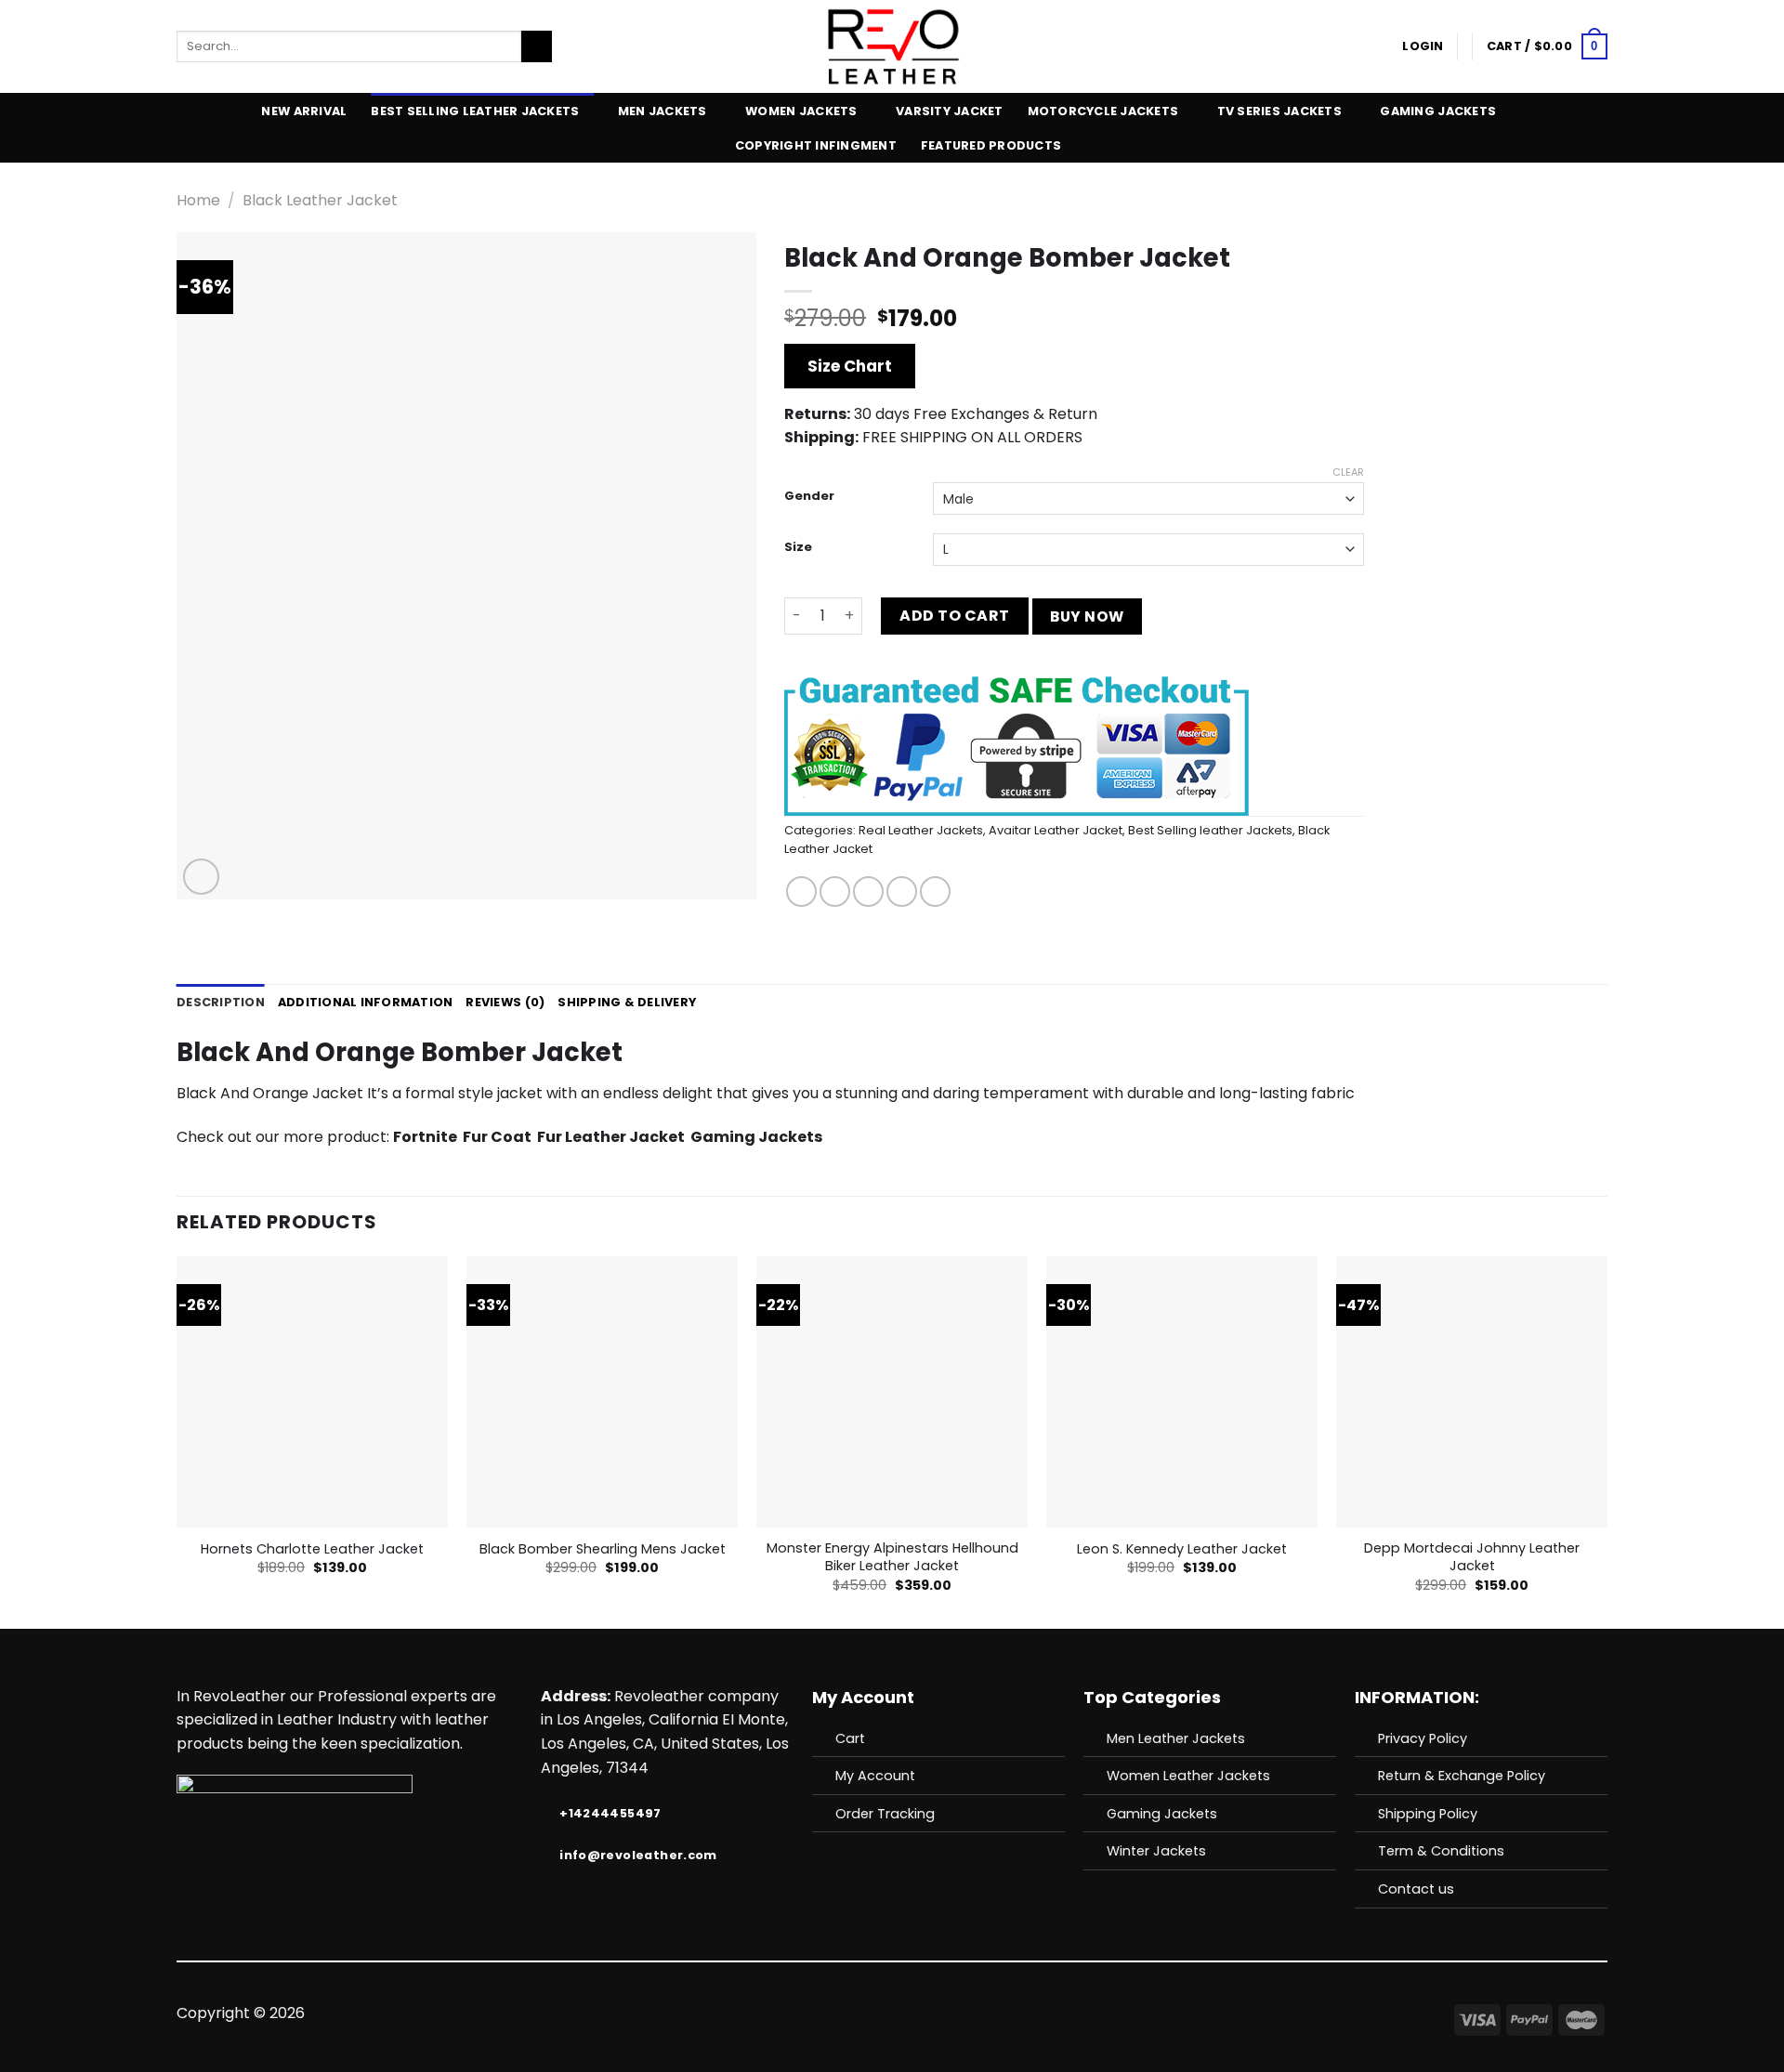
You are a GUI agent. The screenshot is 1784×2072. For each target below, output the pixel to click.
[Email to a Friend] (868, 892)
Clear (1348, 472)
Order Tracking (885, 1814)
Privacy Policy (1423, 1738)
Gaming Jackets (1438, 111)
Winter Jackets (1156, 1851)
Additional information (366, 1002)
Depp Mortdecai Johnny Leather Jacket (1472, 1557)
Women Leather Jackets (1188, 1776)
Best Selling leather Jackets (475, 111)
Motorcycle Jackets (1103, 111)
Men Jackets (662, 111)
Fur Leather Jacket (611, 1137)
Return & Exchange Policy (1462, 1776)
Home (198, 200)
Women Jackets (801, 111)
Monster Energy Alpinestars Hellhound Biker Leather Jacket (892, 1557)
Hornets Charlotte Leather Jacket (312, 1549)
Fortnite (425, 1137)
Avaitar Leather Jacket (1056, 830)
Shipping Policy (1428, 1814)
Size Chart (850, 366)
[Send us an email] (892, 2013)
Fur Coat (497, 1137)
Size (798, 547)
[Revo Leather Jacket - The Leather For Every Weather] (892, 46)
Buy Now (1087, 616)
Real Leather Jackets (921, 830)
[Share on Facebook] (801, 892)
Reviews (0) (505, 1002)
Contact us (1416, 1889)
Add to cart (954, 616)
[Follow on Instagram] (846, 2013)
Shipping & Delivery (627, 1002)
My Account (875, 1776)
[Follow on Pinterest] (938, 2013)
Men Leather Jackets (1176, 1738)
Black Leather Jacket (320, 200)
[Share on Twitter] (835, 892)
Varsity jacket (950, 111)
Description (221, 1002)
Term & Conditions (1441, 1851)
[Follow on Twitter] (869, 2013)
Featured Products (991, 145)
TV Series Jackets (1279, 111)
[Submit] (537, 46)
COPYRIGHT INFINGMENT (816, 145)
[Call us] (914, 2013)
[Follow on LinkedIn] (960, 2013)
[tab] (221, 1003)
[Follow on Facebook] (823, 2013)
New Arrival (304, 111)
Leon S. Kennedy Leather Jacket (1182, 1549)
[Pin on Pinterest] (902, 892)
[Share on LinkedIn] (935, 892)
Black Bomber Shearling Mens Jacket (603, 1549)
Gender (809, 496)
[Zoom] (201, 877)
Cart (850, 1738)
